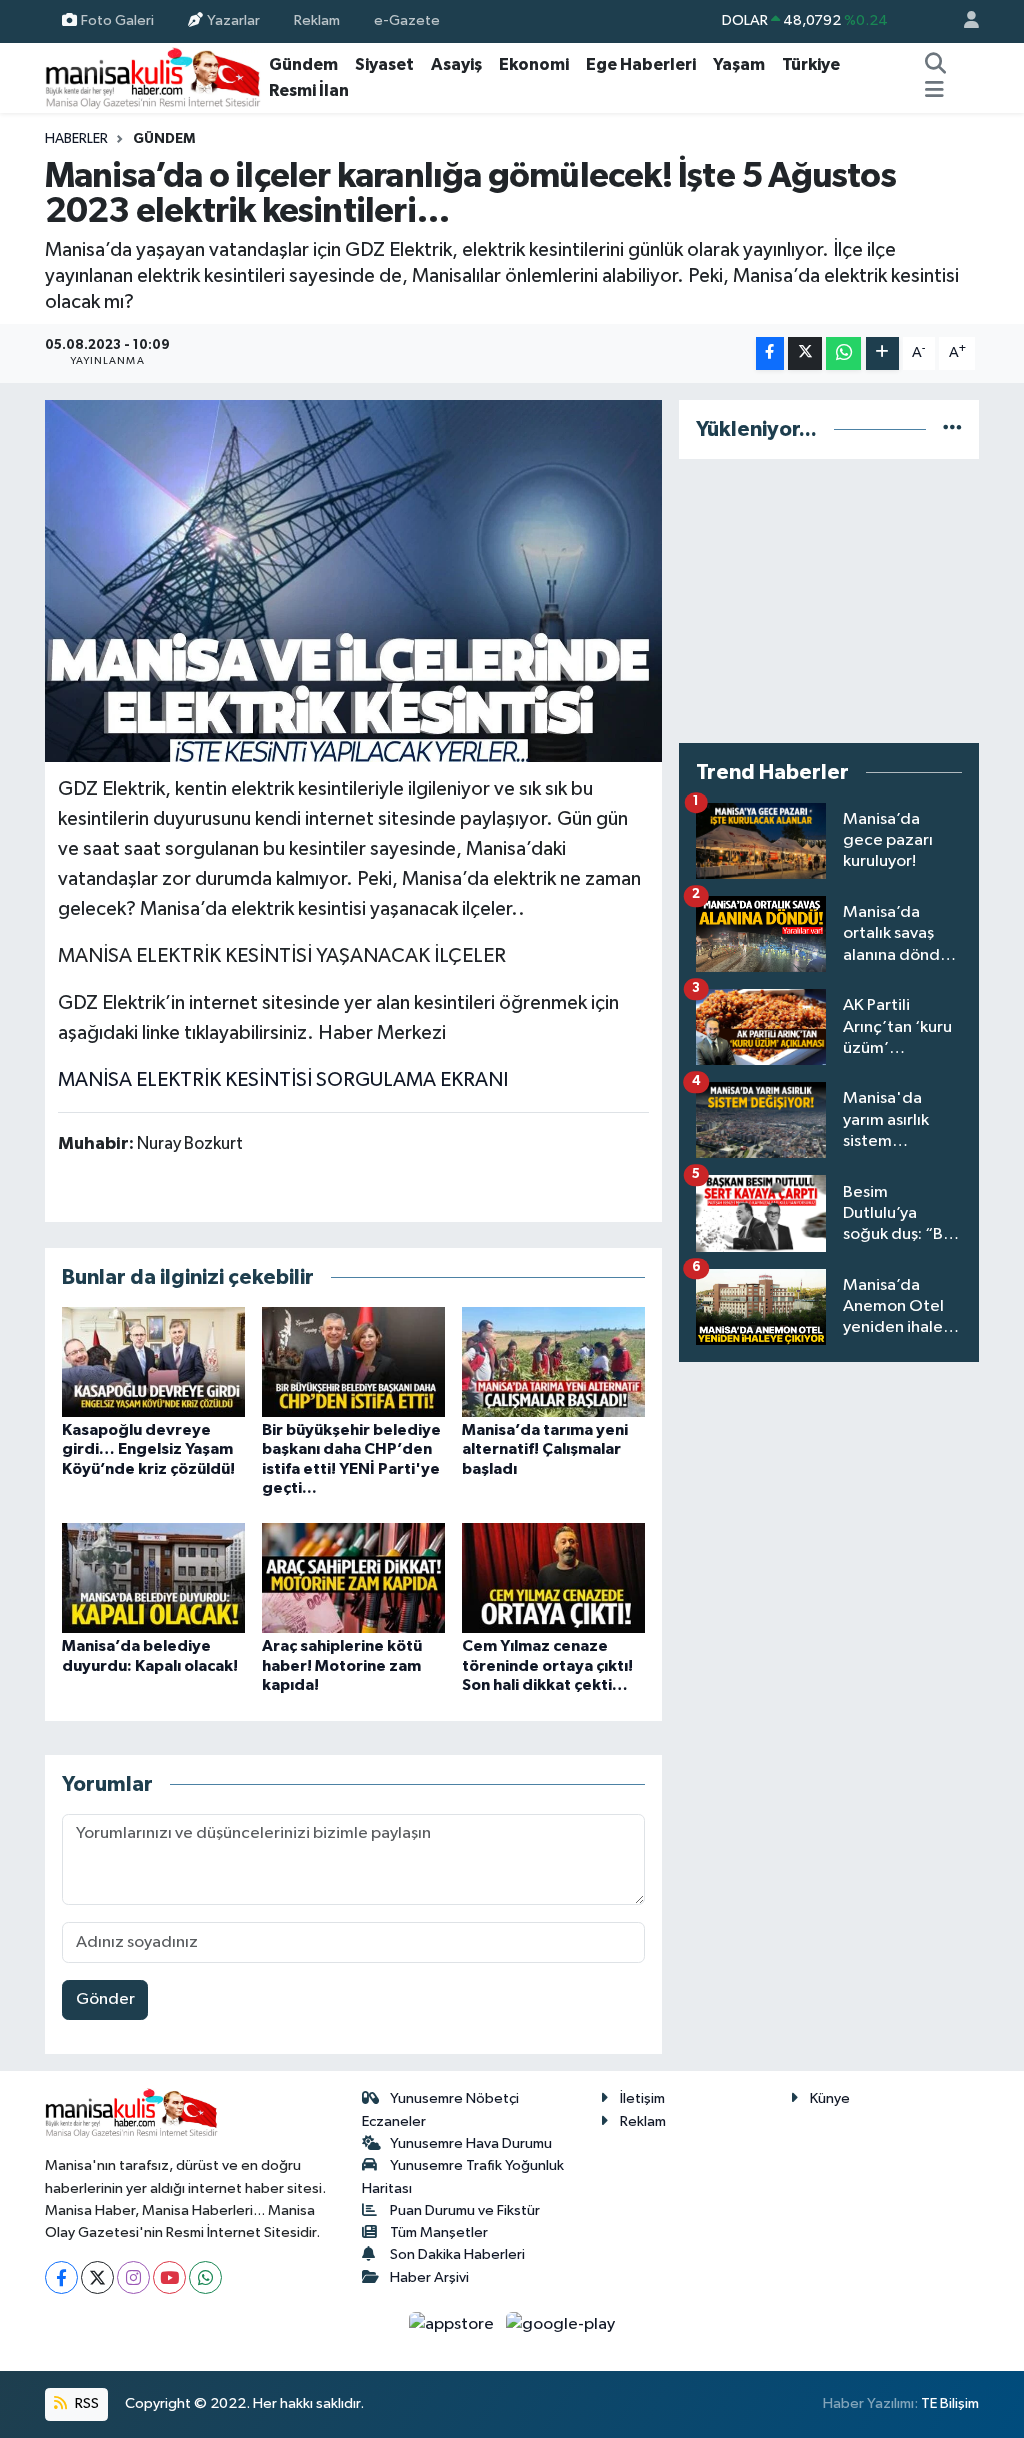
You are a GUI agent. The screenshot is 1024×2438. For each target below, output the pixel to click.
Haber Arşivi (429, 2277)
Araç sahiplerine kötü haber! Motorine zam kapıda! (342, 1665)
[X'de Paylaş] (805, 353)
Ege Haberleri (641, 64)
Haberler (76, 139)
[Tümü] (952, 429)
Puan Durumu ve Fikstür (465, 2210)
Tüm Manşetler (439, 2232)
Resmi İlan (309, 90)
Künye (830, 2098)
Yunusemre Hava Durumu (471, 2143)
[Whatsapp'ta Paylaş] (843, 353)
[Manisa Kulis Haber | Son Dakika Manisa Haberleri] (153, 77)
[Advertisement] (829, 601)
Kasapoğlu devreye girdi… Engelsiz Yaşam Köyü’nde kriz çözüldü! (148, 1449)
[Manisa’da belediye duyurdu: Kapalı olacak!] (153, 1577)
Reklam (317, 20)
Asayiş (456, 64)
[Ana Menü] (934, 91)
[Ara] (936, 65)
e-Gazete (407, 20)
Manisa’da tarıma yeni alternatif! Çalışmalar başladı (545, 1449)
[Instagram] (133, 2277)
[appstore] (453, 2323)
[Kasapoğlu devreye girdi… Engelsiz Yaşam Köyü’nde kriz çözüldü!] (153, 1361)
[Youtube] (169, 2277)
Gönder (105, 1999)
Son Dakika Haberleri (457, 2254)
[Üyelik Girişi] (963, 21)
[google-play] (561, 2323)
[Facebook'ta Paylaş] (770, 353)
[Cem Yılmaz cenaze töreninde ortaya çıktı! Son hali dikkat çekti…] (553, 1577)
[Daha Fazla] (882, 353)
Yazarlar (233, 20)
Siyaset (384, 64)
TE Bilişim (950, 2403)
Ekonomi (534, 64)
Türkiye (811, 64)
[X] (97, 2277)
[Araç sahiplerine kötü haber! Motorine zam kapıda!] (353, 1577)
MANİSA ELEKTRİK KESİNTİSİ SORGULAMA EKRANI (283, 1080)
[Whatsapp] (205, 2277)
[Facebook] (61, 2277)
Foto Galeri (117, 20)
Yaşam (739, 64)
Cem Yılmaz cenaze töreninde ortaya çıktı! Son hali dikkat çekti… (547, 1665)
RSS (85, 2403)
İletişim (642, 2098)
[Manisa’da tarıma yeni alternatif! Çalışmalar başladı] (553, 1361)
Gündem (303, 64)
